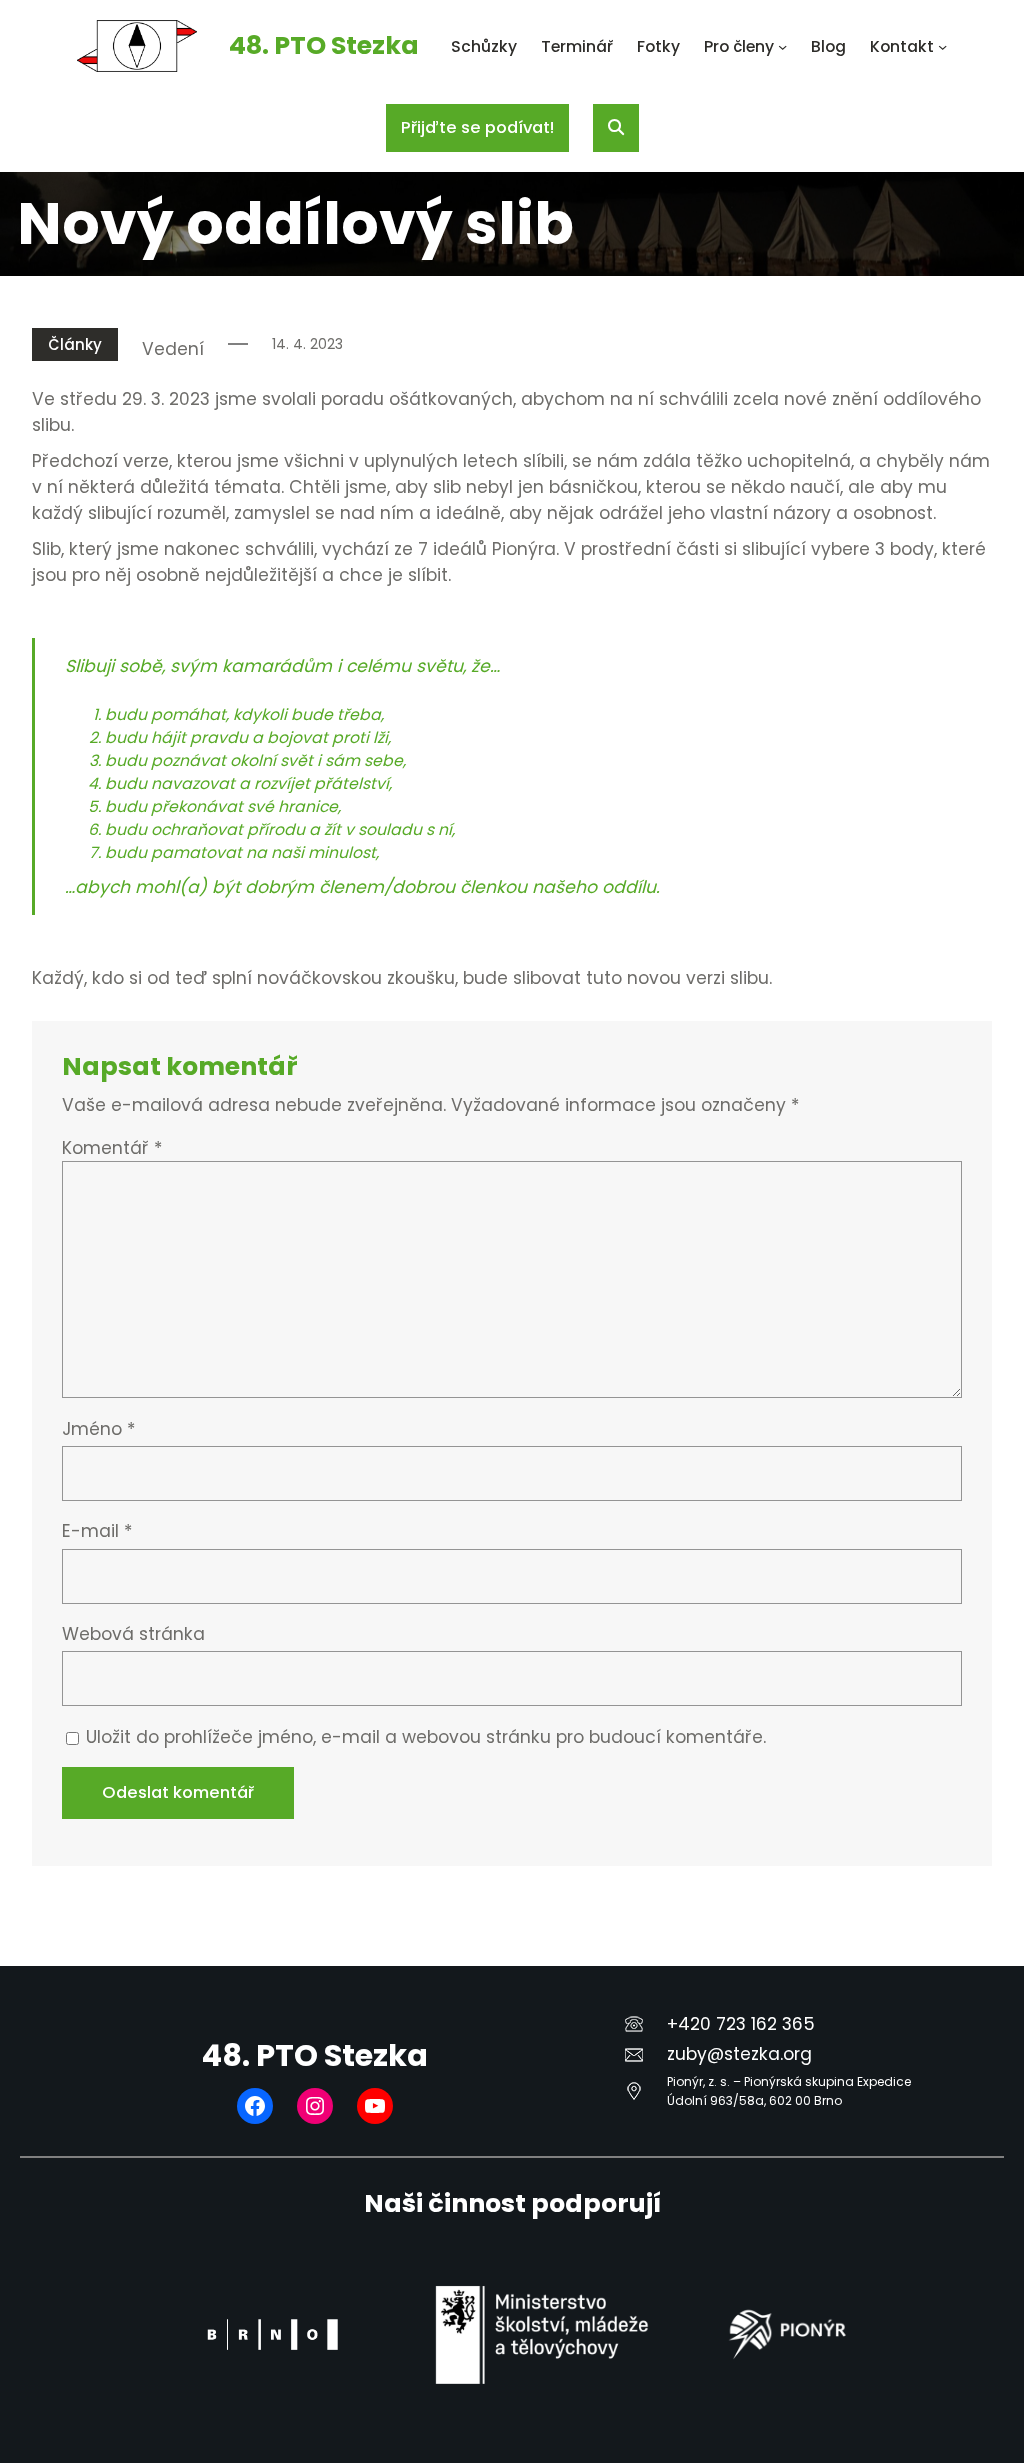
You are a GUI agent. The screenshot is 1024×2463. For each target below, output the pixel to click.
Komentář (112, 1148)
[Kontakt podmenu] (942, 46)
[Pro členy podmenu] (782, 46)
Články (75, 344)
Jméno (98, 1429)
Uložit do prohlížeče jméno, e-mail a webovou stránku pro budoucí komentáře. (426, 1737)
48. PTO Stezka (324, 45)
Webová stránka (133, 1634)
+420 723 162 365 (741, 2024)
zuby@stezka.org (739, 2054)
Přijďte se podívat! (477, 127)
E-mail (97, 1531)
